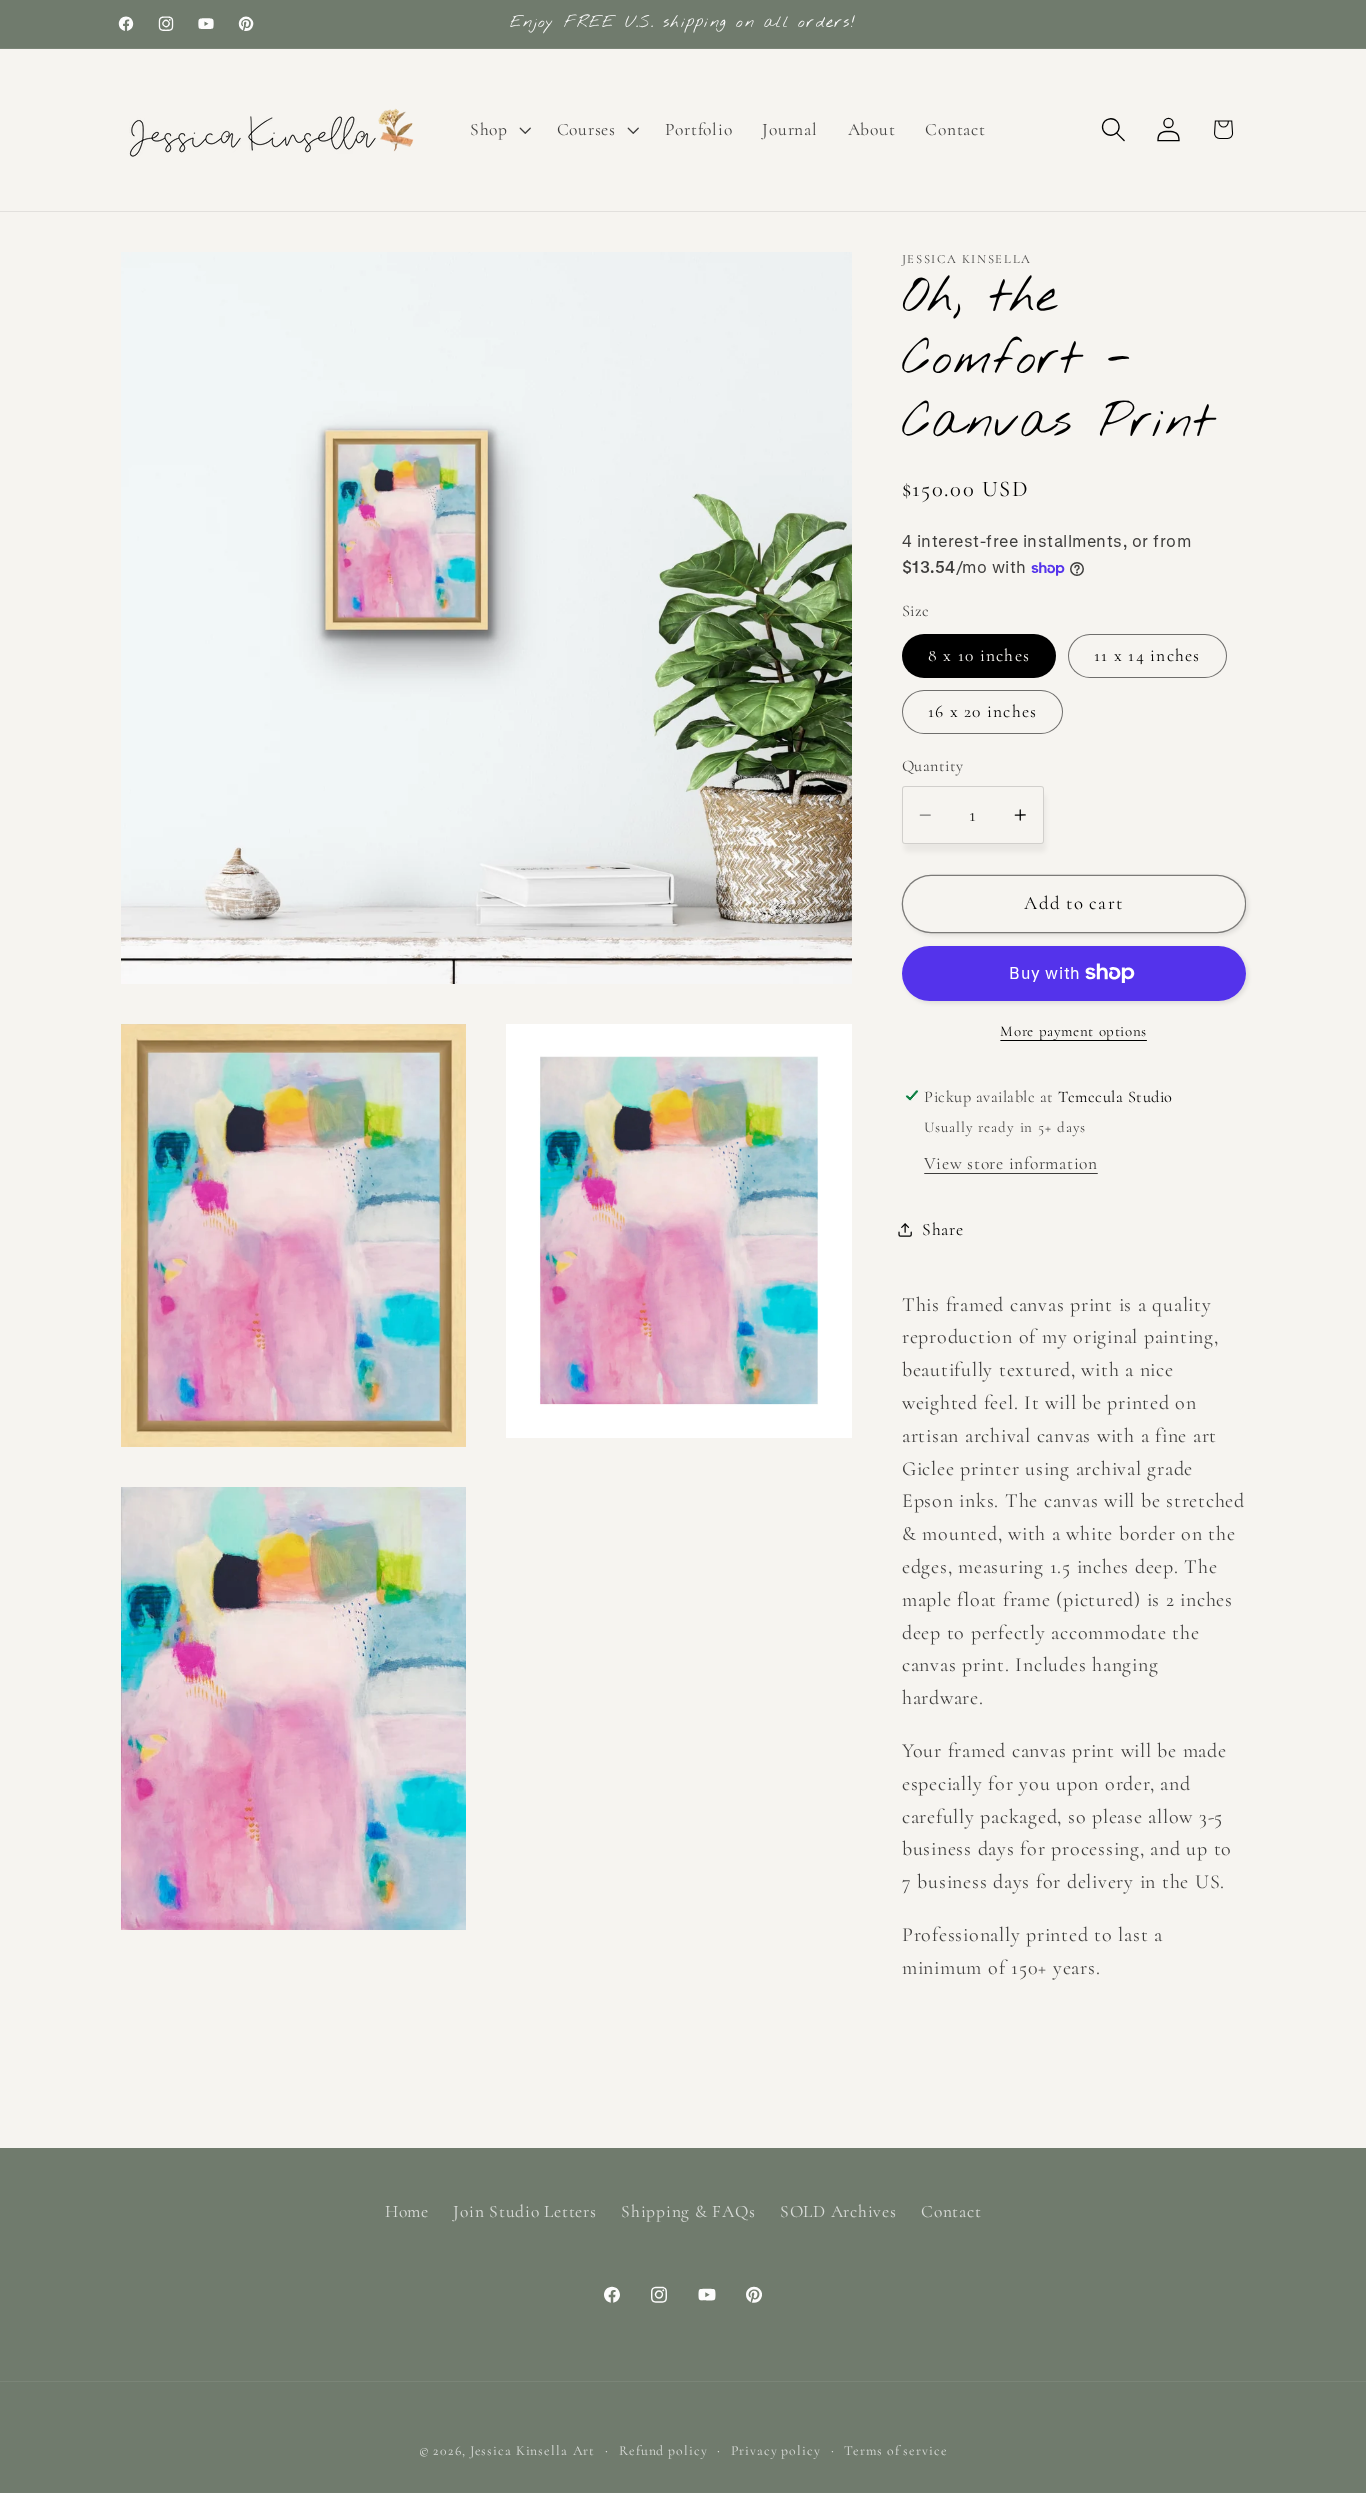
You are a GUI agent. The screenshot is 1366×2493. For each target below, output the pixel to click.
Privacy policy (775, 2449)
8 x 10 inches (979, 655)
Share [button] (943, 1229)
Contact (951, 2211)
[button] (498, 130)
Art (584, 2449)
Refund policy (663, 2449)
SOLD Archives (838, 2211)
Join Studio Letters (524, 2211)
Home (407, 2211)
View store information (1011, 1163)
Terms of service (895, 2449)
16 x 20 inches (983, 711)
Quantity (933, 766)
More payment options (1073, 1031)
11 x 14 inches (1147, 655)
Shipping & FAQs (688, 2211)
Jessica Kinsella (519, 2449)
